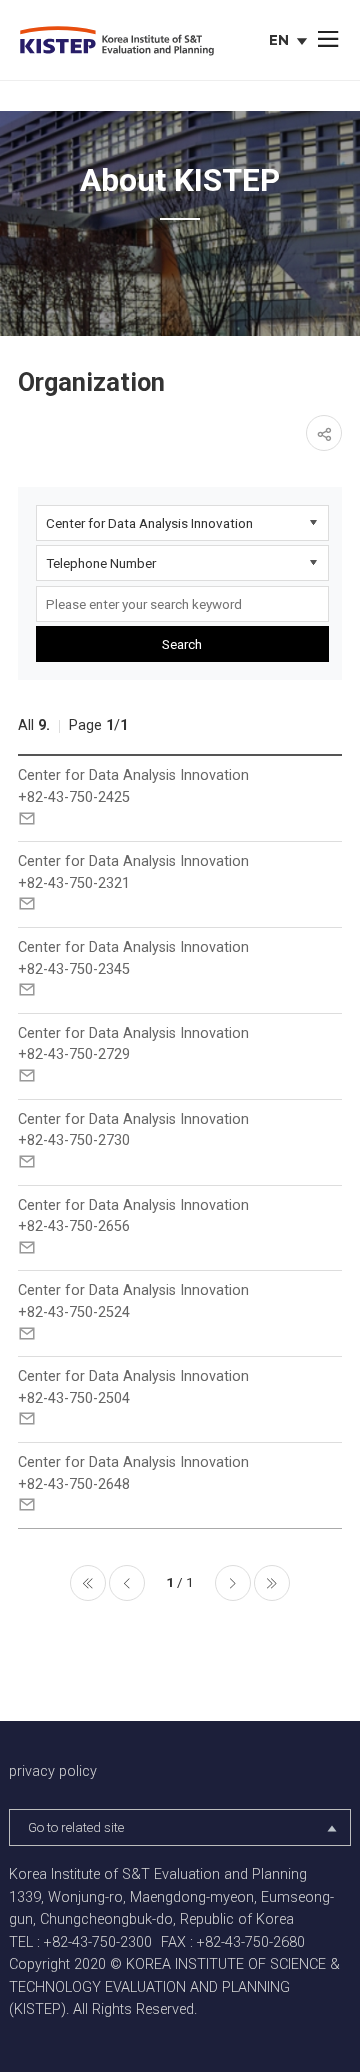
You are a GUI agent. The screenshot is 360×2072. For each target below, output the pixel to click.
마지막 (272, 1583)
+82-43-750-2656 (74, 1226)
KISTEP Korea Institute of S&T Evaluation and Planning (117, 42)
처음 (88, 1583)
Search (182, 644)
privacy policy (53, 1771)
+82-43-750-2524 (74, 1312)
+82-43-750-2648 (74, 1484)
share (324, 433)
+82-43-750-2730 (74, 1140)
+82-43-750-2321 (74, 883)
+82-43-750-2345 (74, 969)
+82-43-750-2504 (74, 1398)
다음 (233, 1583)
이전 (127, 1583)
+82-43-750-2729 (74, 1054)
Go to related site (76, 1827)
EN (290, 42)
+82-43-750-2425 (74, 797)
